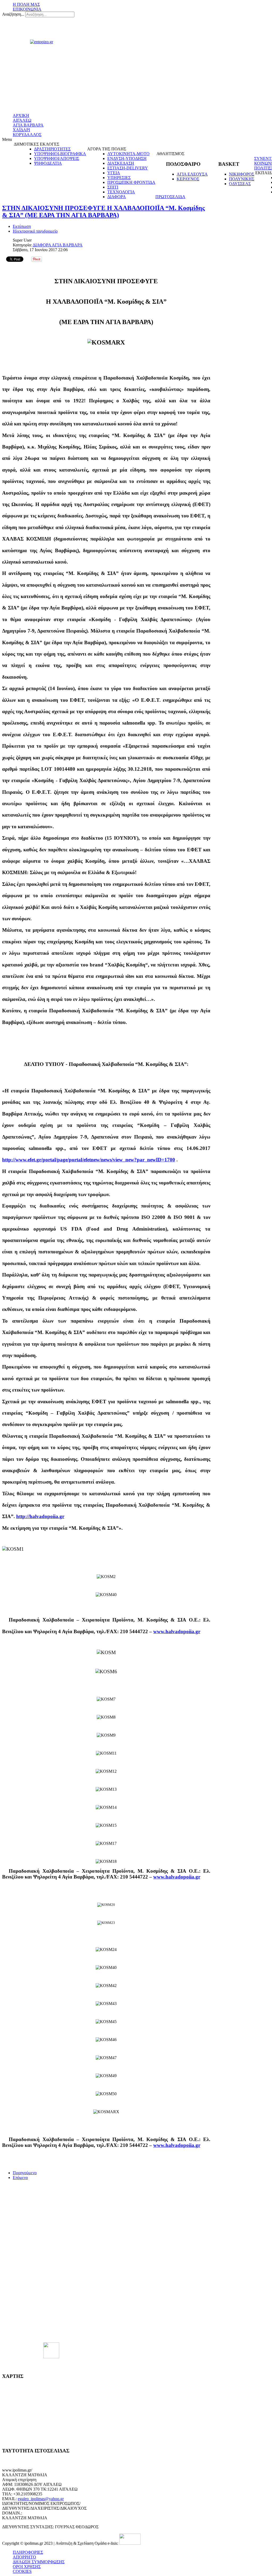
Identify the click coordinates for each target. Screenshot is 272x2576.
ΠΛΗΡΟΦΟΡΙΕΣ (28, 2552)
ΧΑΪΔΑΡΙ (21, 130)
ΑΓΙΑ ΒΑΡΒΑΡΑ (28, 125)
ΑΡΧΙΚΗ (21, 115)
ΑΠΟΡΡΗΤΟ (24, 2557)
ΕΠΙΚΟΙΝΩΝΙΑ (27, 9)
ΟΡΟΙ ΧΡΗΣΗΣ (27, 2567)
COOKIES (22, 2571)
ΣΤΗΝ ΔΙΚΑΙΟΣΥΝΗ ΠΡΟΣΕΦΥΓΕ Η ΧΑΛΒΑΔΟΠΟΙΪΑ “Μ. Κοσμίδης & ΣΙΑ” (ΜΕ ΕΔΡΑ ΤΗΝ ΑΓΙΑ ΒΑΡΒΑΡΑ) (103, 212)
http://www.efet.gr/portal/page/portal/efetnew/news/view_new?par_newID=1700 (89, 1160)
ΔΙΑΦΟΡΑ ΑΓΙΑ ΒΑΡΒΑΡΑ (58, 245)
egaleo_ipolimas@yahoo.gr (41, 2499)
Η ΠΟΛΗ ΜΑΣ (26, 4)
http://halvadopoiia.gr (40, 1516)
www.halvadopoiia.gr (177, 1631)
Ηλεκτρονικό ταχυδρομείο (35, 231)
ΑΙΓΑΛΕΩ (22, 120)
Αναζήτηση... (13, 14)
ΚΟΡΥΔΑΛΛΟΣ (27, 135)
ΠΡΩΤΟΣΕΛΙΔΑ (170, 197)
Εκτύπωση (22, 226)
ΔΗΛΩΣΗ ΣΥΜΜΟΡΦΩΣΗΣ (39, 2562)
